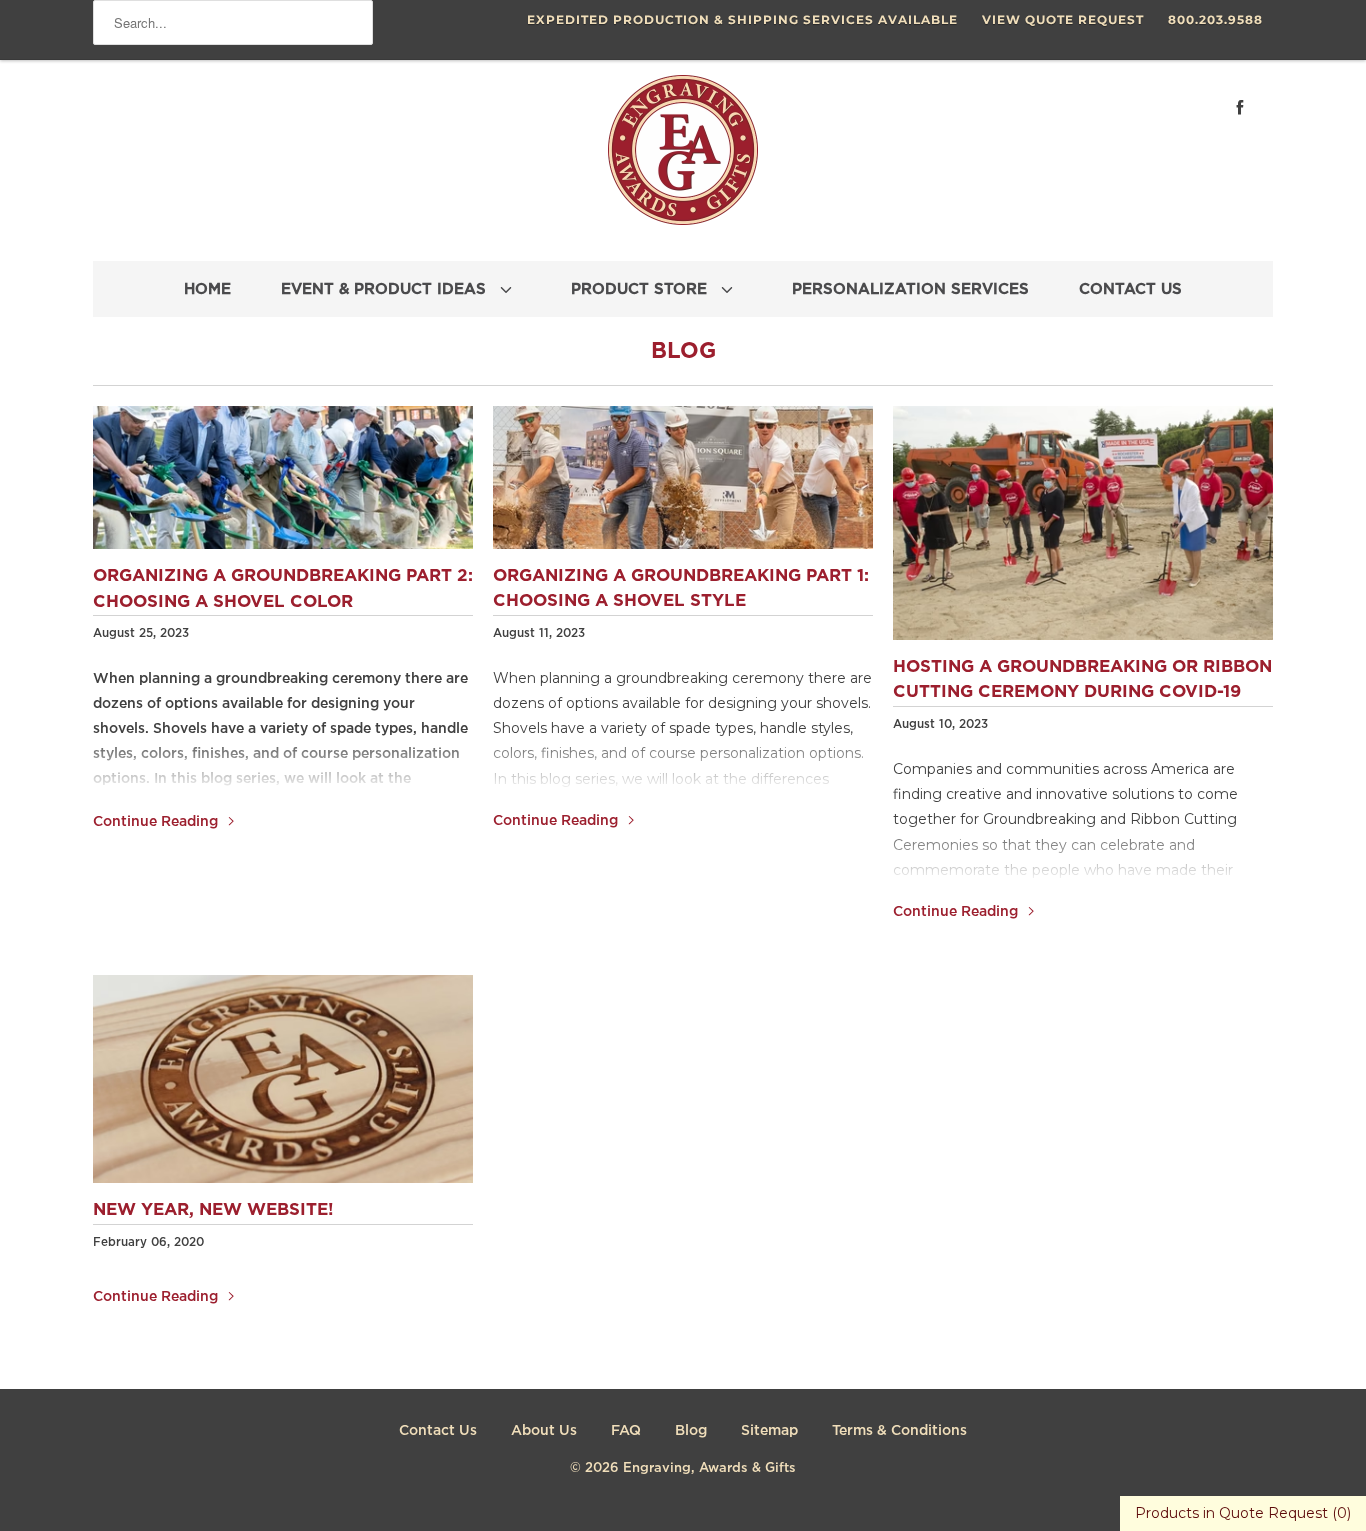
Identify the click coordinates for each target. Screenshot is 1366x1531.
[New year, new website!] (283, 1079)
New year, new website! (213, 1210)
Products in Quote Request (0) (1243, 1513)
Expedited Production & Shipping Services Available (742, 19)
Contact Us (438, 1431)
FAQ (626, 1431)
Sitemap (769, 1431)
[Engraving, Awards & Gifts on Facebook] (1240, 107)
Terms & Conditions (899, 1431)
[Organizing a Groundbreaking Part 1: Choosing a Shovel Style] (683, 477)
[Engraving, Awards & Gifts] (683, 158)
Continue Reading (157, 822)
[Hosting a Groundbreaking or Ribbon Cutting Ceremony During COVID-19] (1083, 523)
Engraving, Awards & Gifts (709, 1468)
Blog (683, 352)
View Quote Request (1063, 19)
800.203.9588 (1215, 19)
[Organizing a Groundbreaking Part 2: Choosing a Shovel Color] (283, 477)
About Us (544, 1431)
